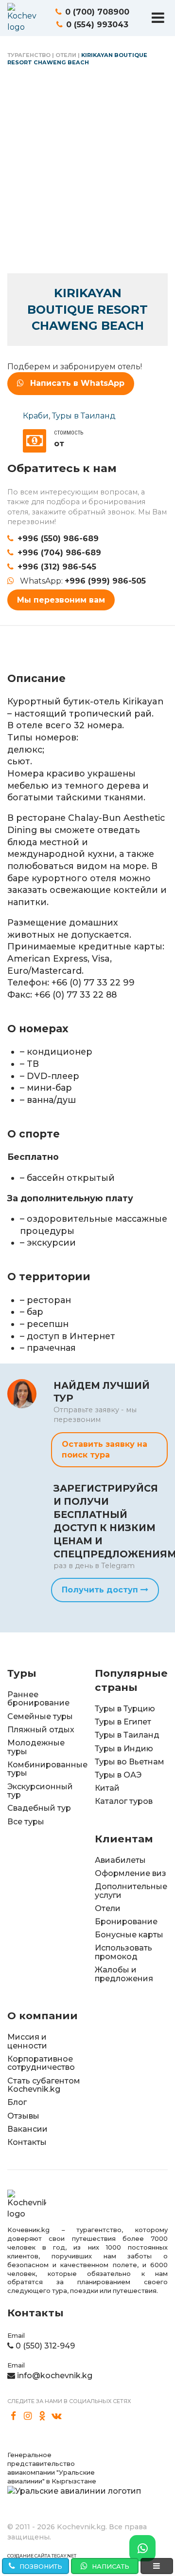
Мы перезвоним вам (61, 600)
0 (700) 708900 (97, 12)
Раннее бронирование (38, 1699)
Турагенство (29, 55)
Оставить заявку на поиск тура (105, 1449)
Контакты (27, 2142)
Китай (107, 1788)
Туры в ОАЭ (118, 1775)
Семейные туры (40, 1716)
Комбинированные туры (47, 1769)
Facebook (14, 2416)
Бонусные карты (129, 1935)
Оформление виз (131, 1873)
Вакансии (27, 2129)
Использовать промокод (123, 1952)
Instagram (28, 2416)
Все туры (26, 1822)
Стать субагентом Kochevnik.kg (44, 2085)
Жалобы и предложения (124, 1974)
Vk (57, 2416)
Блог (17, 2102)
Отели (66, 55)
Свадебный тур (39, 1808)
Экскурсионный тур (40, 1791)
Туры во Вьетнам (130, 1762)
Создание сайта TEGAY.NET (42, 2556)
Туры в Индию (124, 1749)
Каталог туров (124, 1801)
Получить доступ (101, 1590)
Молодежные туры (36, 1747)
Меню (158, 18)
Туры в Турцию (125, 1709)
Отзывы (23, 2116)
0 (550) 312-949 (45, 2346)
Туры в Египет (123, 1722)
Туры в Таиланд (84, 416)
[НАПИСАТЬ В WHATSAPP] (142, 2548)
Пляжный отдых (41, 1730)
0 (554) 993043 (97, 25)
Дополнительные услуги (131, 1891)
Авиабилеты (120, 1860)
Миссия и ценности (27, 2041)
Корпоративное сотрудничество (41, 2063)
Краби (36, 416)
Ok (42, 2416)
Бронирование (126, 1922)
